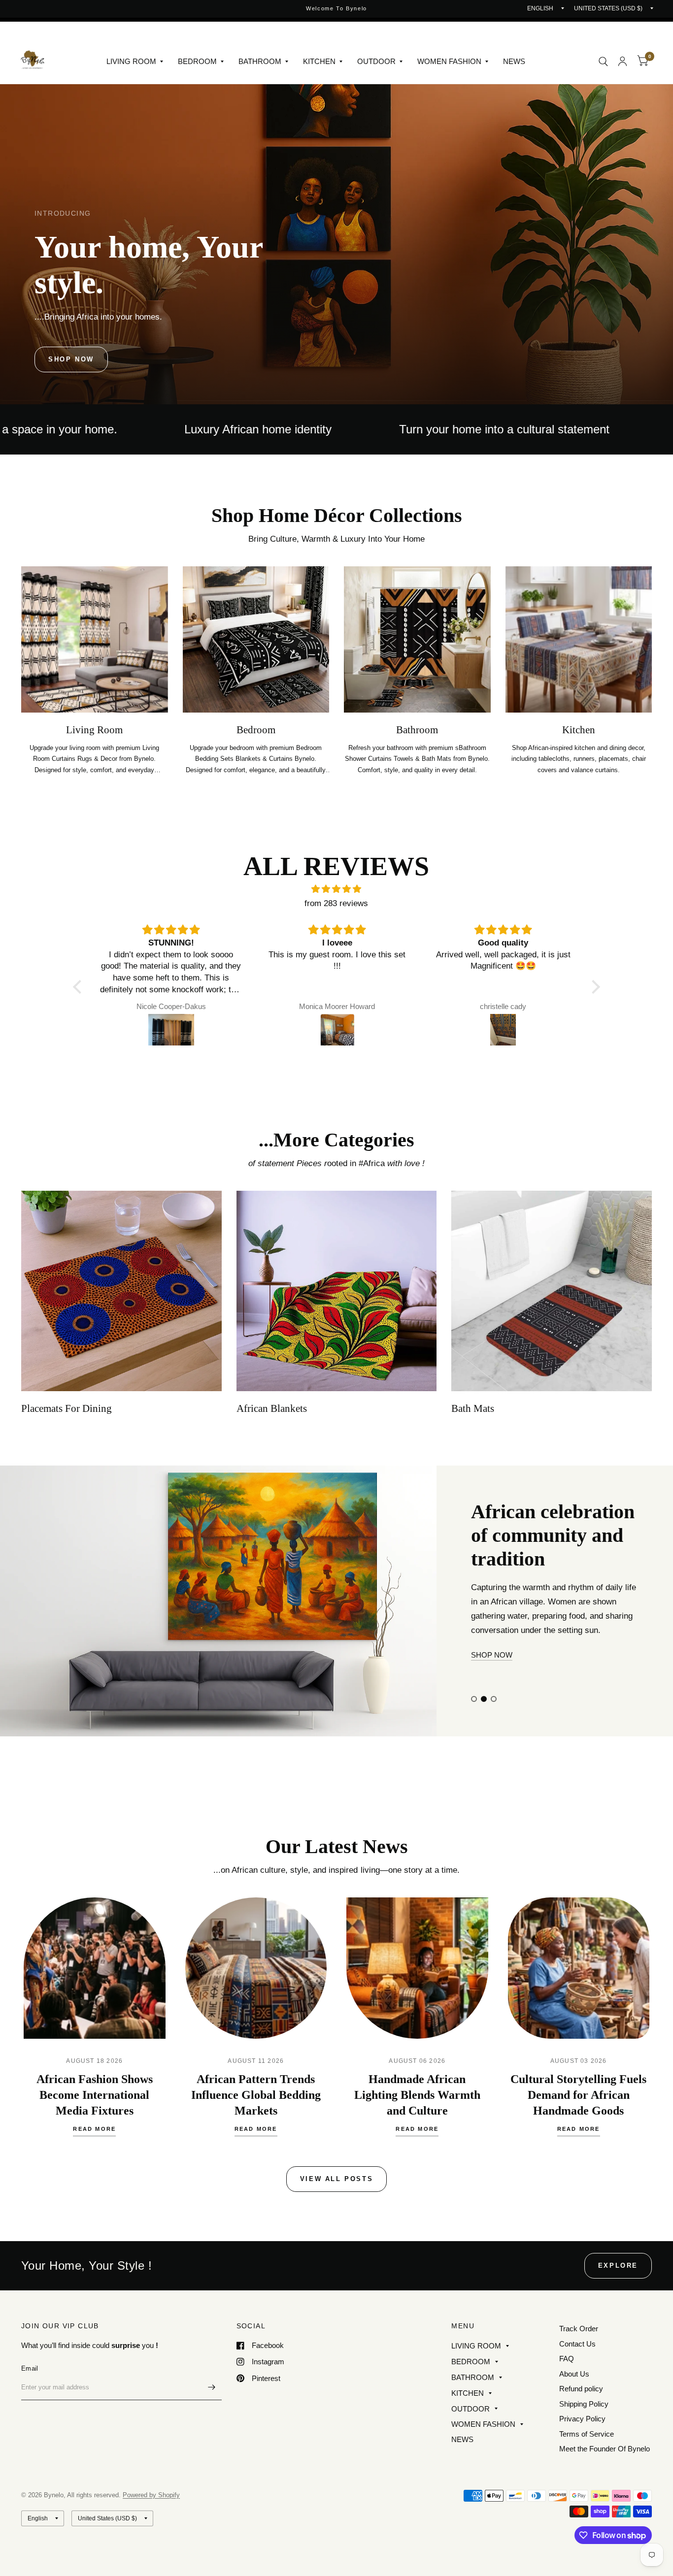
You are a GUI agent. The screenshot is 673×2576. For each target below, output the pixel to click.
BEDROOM (197, 61)
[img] (336, 889)
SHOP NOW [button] (492, 1669)
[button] (71, 359)
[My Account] (623, 61)
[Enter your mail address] (212, 2387)
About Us (574, 2374)
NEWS (514, 61)
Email (30, 2368)
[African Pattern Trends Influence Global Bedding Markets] (256, 1968)
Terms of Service (587, 2434)
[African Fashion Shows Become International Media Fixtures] (95, 1968)
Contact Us (577, 2344)
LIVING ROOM (131, 61)
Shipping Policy (584, 2404)
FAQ (567, 2359)
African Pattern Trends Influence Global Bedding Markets (256, 2095)
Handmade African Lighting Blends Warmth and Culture (417, 2095)
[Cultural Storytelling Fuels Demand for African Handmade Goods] (579, 1968)
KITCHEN (319, 61)
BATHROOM (260, 61)
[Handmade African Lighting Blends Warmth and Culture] (417, 1968)
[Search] (603, 61)
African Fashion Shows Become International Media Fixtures (95, 2095)
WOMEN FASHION (449, 61)
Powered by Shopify (151, 2495)
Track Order (579, 2329)
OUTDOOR (376, 61)
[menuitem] (135, 62)
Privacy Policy (582, 2419)
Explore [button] (618, 2266)
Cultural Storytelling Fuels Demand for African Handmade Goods (578, 2095)
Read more (94, 2129)
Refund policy (581, 2389)
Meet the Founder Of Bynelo (605, 2449)
